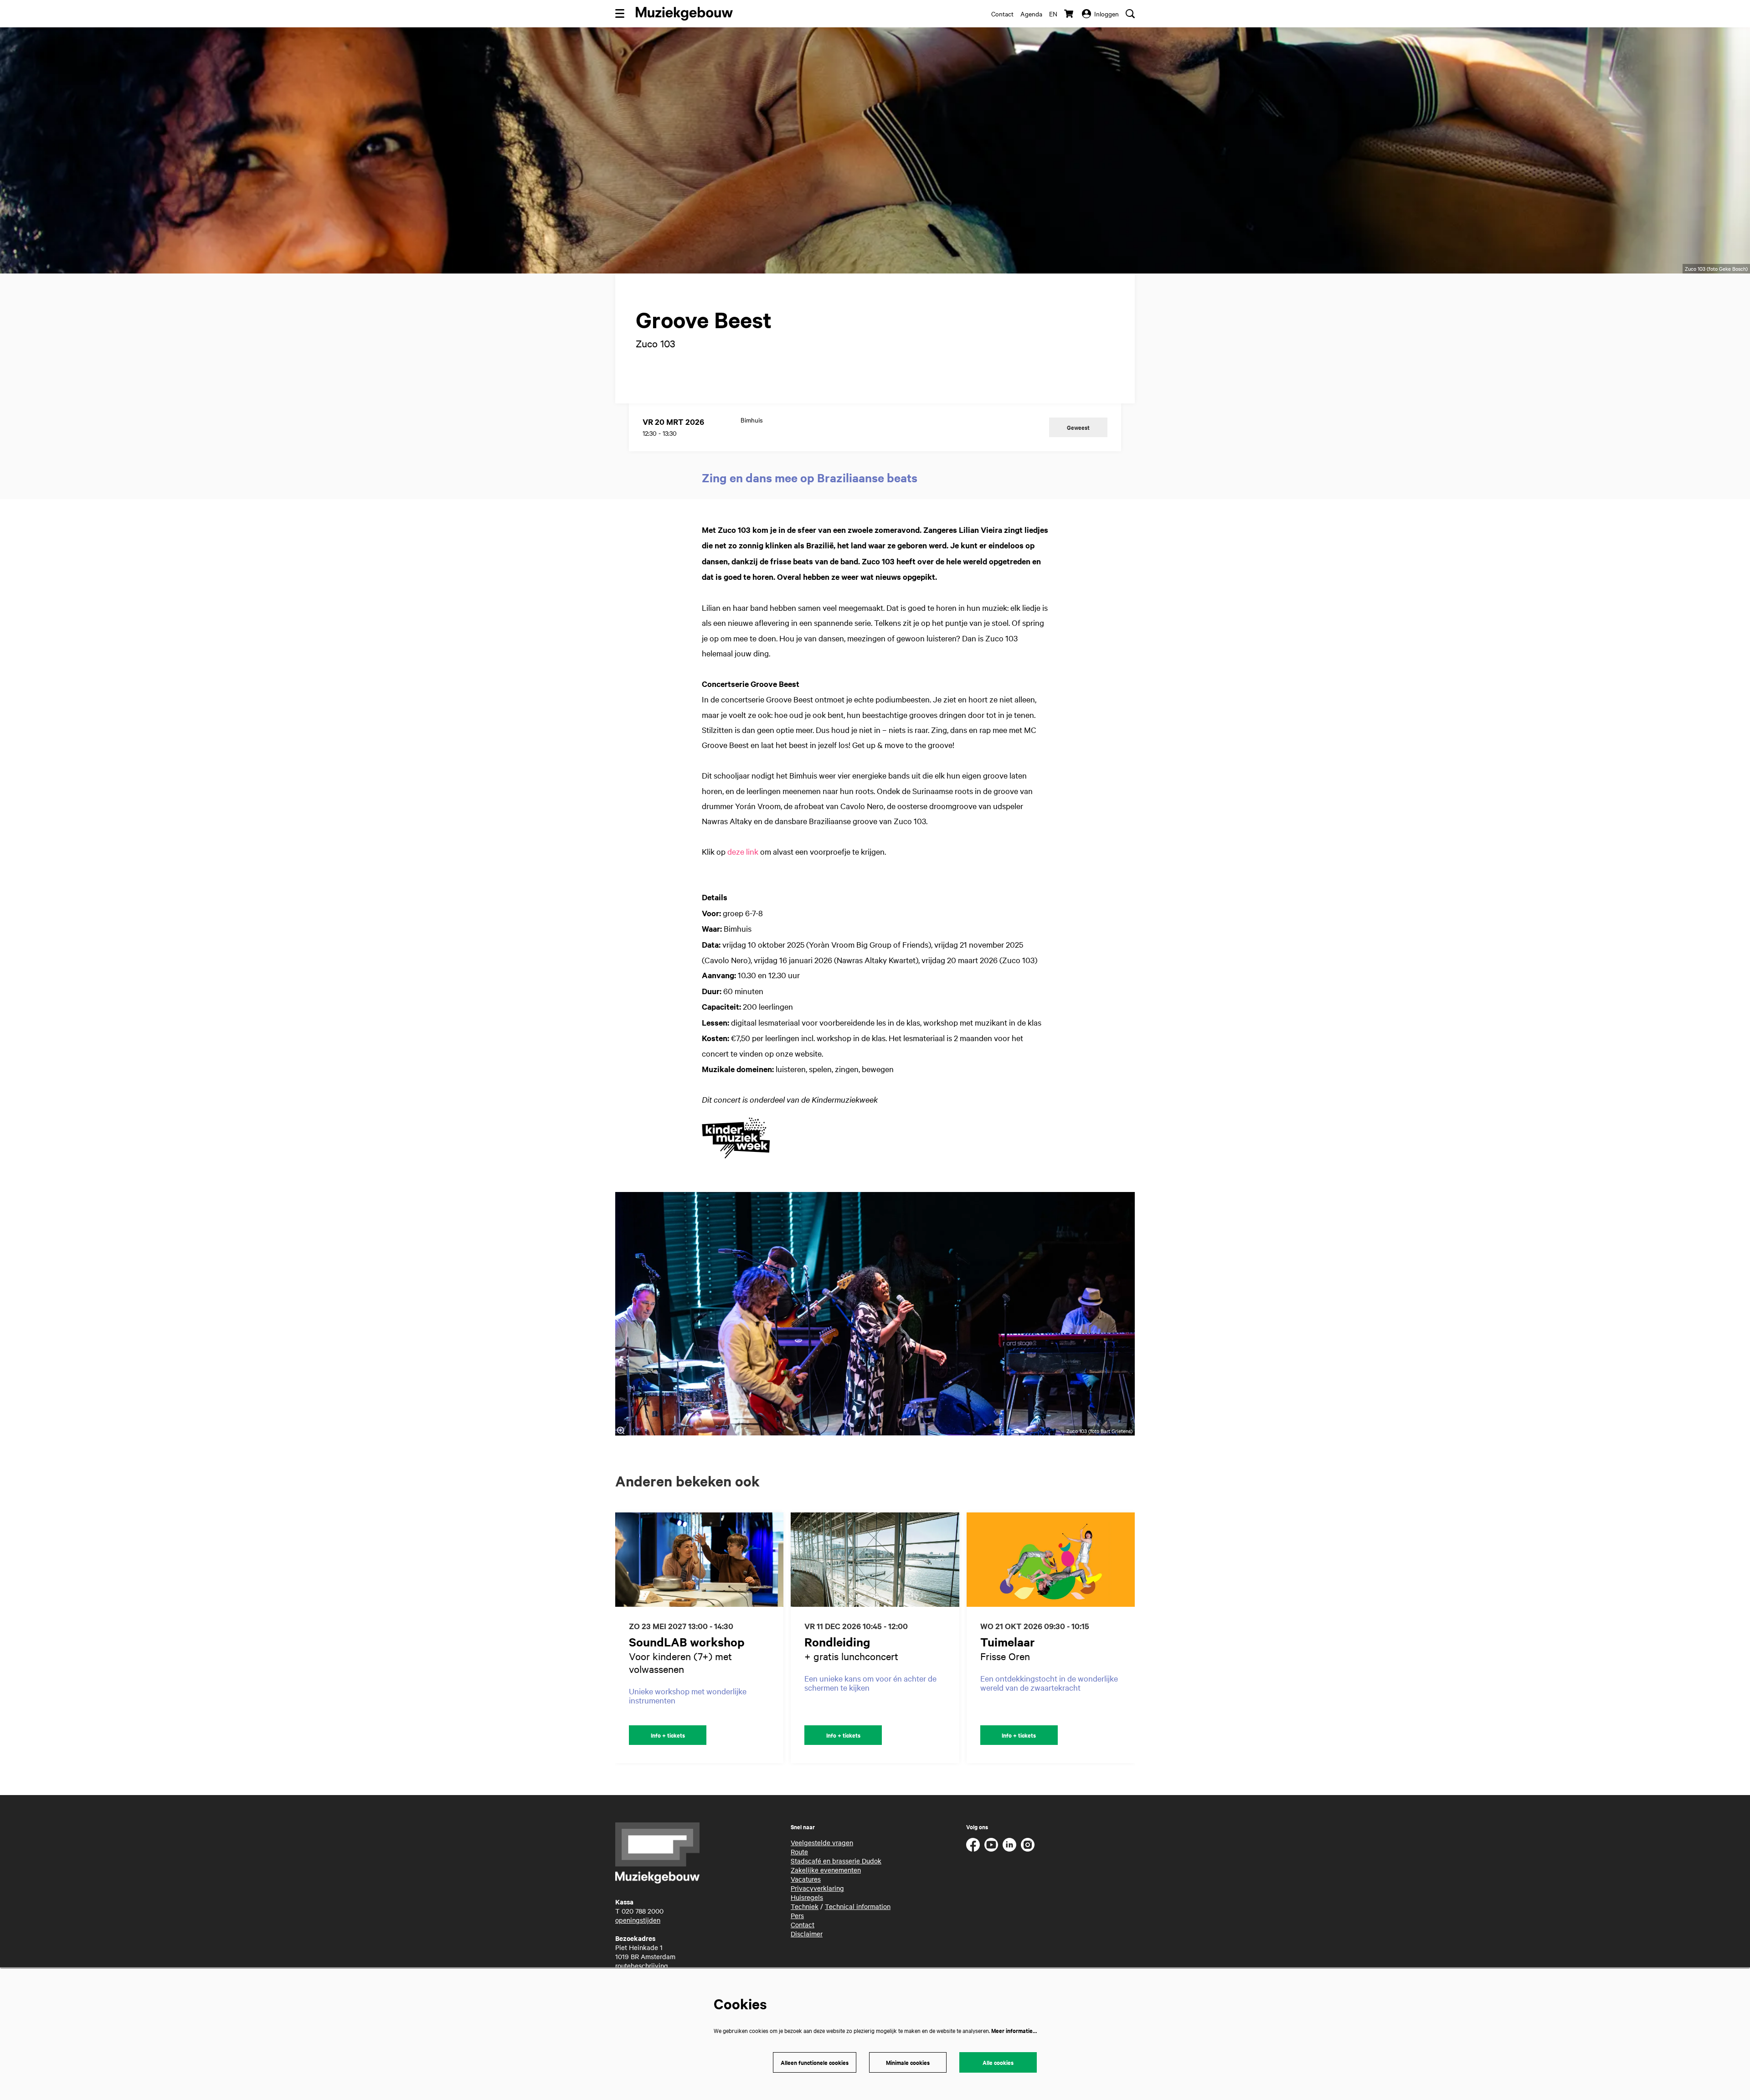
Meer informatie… (1014, 2030)
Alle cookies (998, 2062)
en (1053, 14)
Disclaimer (807, 1934)
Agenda (1031, 14)
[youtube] (991, 1845)
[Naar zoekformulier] (1130, 14)
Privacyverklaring (817, 1888)
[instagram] (1028, 1845)
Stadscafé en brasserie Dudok (836, 1861)
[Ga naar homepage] (684, 14)
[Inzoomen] (621, 1430)
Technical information (858, 1906)
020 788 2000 (643, 1911)
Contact (1002, 14)
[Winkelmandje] (1070, 14)
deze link (743, 851)
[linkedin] (1009, 1845)
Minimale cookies (908, 2062)
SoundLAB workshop (687, 1642)
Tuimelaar (1008, 1642)
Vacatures (806, 1879)
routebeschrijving (642, 1966)
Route (799, 1852)
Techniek (805, 1906)
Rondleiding (837, 1642)
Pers (797, 1915)
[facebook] (973, 1845)
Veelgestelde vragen (822, 1842)
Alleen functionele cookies (815, 2062)
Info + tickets (668, 1735)
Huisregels (807, 1897)
